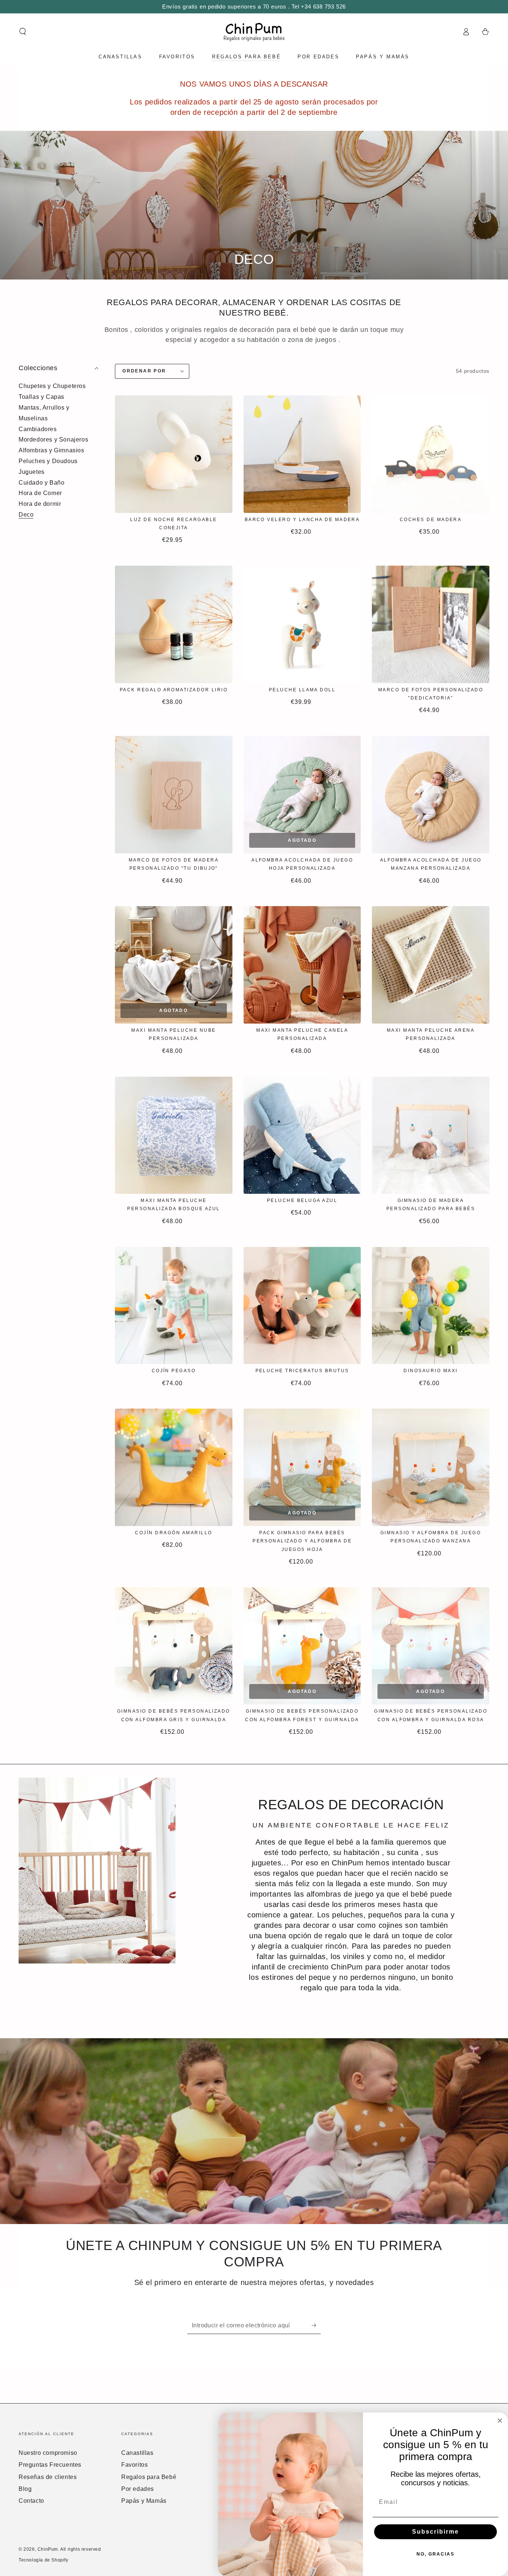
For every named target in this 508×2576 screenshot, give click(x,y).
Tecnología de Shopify (44, 2560)
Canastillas (137, 2453)
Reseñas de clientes (48, 2477)
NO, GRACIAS (435, 2554)
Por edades (138, 2489)
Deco (26, 515)
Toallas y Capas (41, 397)
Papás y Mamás (144, 2501)
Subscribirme (435, 2532)
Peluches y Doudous (48, 461)
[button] (23, 32)
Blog (25, 2489)
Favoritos (134, 2465)
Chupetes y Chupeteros (52, 386)
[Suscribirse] (316, 2325)
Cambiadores (38, 429)
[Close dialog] (500, 2421)
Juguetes (32, 472)
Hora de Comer (40, 493)
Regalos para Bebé (149, 2477)
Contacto (31, 2501)
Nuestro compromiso (48, 2453)
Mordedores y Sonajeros (53, 439)
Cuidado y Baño (41, 483)
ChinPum (48, 2549)
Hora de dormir (40, 504)
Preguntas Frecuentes (50, 2465)
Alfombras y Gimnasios (52, 450)
